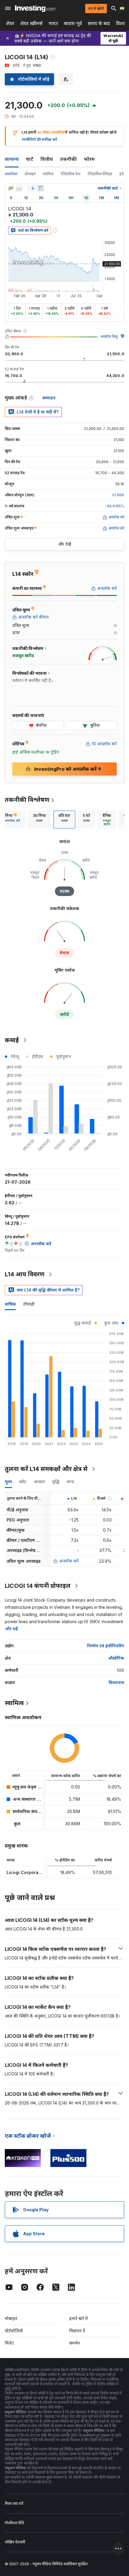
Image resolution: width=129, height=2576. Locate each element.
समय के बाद (99, 23)
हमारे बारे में (79, 2318)
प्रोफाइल (30, 174)
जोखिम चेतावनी (15, 2542)
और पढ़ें (11, 1629)
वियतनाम (116, 1683)
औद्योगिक (116, 1658)
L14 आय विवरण (25, 1274)
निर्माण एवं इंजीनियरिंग (106, 1646)
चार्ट (30, 159)
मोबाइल (11, 2318)
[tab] (39, 820)
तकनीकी (68, 159)
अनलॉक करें (69, 1561)
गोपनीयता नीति (14, 2523)
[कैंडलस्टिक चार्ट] (11, 188)
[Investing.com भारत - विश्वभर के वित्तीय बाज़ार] (35, 8)
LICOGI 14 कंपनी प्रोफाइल (38, 1586)
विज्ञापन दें (77, 2331)
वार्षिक (10, 1304)
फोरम (89, 159)
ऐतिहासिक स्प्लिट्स (100, 174)
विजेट (9, 2343)
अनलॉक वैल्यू (109, 337)
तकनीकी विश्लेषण (27, 800)
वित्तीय (47, 159)
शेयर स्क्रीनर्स (31, 23)
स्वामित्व (48, 174)
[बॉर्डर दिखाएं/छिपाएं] (40, 188)
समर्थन (75, 2343)
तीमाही (29, 1304)
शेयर (10, 23)
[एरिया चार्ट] (19, 188)
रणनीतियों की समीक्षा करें (39, 139)
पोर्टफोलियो (14, 2331)
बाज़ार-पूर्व (73, 23)
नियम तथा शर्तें (14, 2503)
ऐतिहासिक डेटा (70, 174)
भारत (53, 23)
